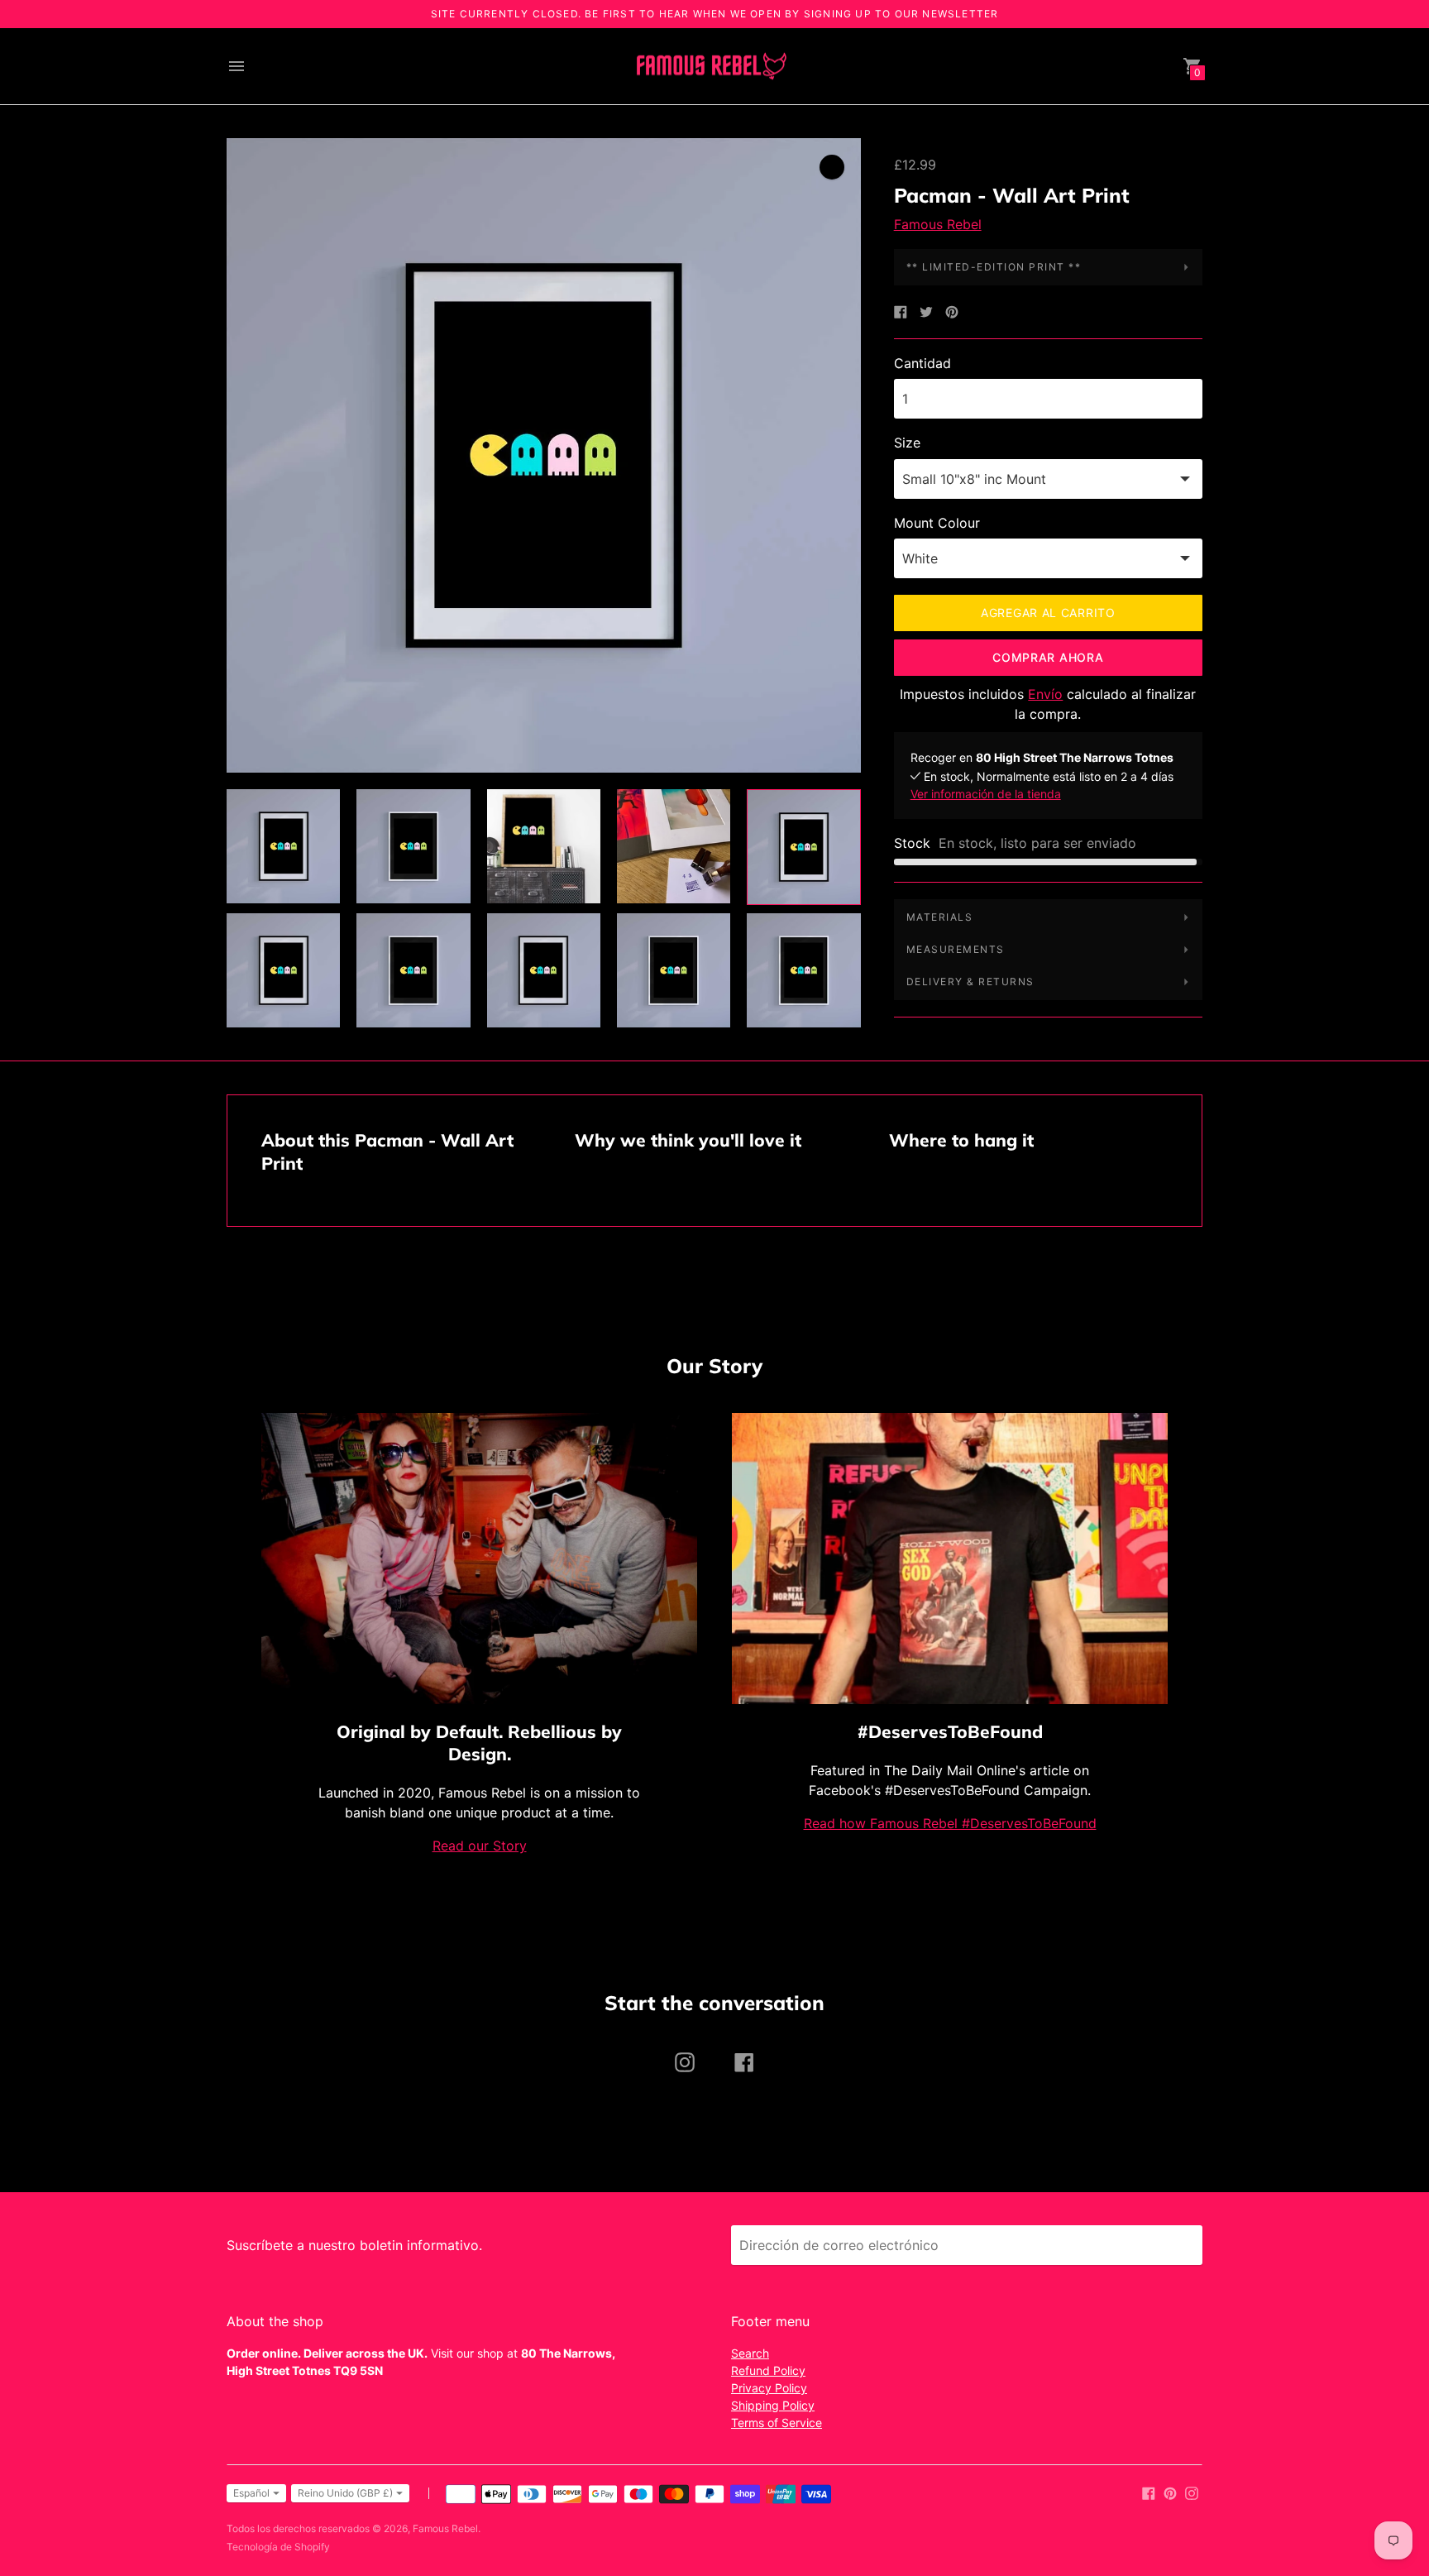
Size (907, 443)
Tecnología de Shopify (278, 2547)
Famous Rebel (938, 224)
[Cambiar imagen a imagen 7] (413, 970)
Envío (1045, 694)
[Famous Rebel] (710, 67)
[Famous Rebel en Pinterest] (1170, 2492)
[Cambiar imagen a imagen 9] (674, 970)
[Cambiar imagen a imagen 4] (674, 846)
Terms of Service (777, 2423)
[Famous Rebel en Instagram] (1192, 2492)
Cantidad (922, 363)
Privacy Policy (769, 2388)
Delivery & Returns (970, 982)
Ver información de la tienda (986, 794)
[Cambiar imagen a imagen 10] (803, 970)
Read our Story (480, 1846)
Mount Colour (937, 523)
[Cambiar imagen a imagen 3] (544, 846)
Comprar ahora (1048, 657)
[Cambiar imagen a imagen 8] (544, 970)
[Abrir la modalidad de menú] (237, 66)
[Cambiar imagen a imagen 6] (283, 970)
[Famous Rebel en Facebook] (1149, 2492)
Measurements (956, 949)
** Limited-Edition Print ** (994, 267)
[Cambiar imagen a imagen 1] (283, 846)
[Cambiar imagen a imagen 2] (413, 846)
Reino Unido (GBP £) (345, 2493)
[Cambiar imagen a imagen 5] (803, 847)
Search (750, 2353)
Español (251, 2493)
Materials (940, 917)
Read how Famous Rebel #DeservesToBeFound (950, 1823)
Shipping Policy (773, 2405)
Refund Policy (768, 2370)
